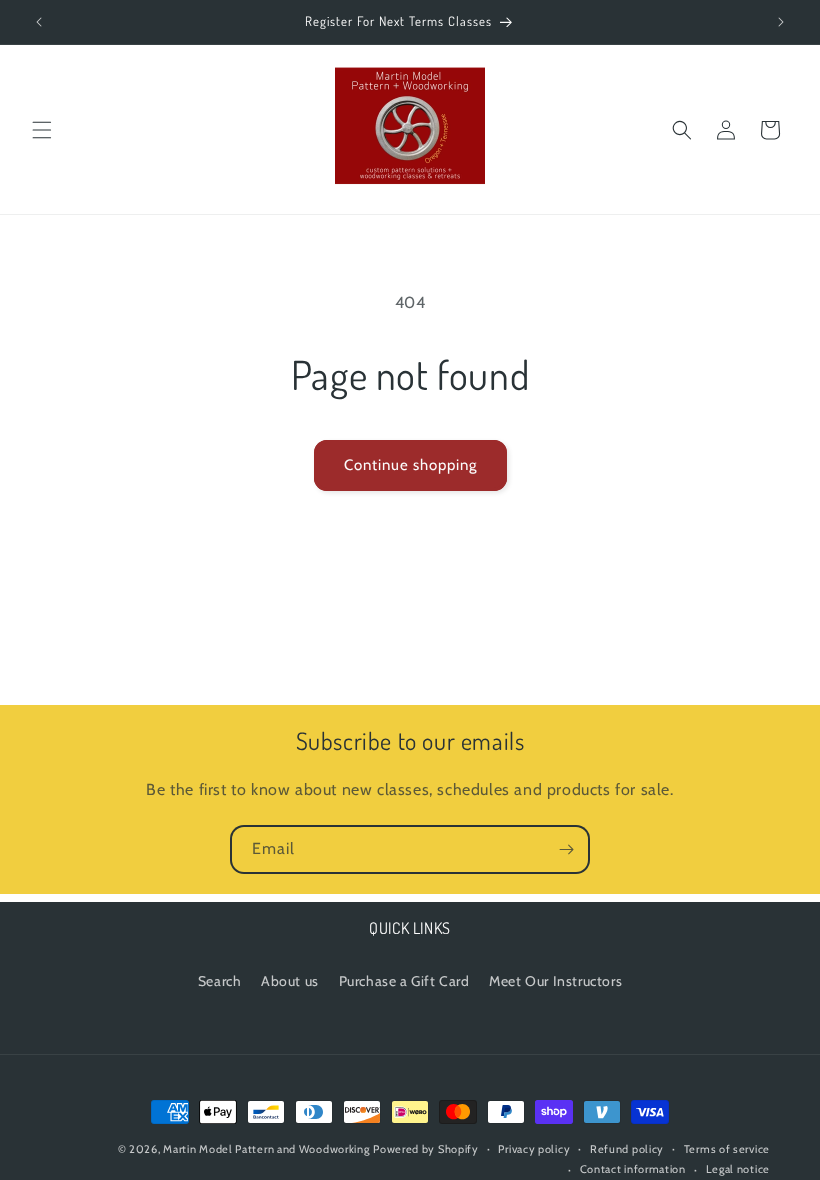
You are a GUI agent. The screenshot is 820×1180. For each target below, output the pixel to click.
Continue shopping (410, 465)
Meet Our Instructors (555, 981)
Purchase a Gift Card (404, 981)
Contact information (633, 1169)
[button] (42, 130)
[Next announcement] (781, 22)
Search (220, 981)
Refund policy (627, 1149)
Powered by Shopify (426, 1149)
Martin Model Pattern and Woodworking (266, 1149)
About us (290, 981)
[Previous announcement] (39, 22)
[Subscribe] (566, 849)
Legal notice (738, 1169)
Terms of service (727, 1149)
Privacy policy (534, 1149)
